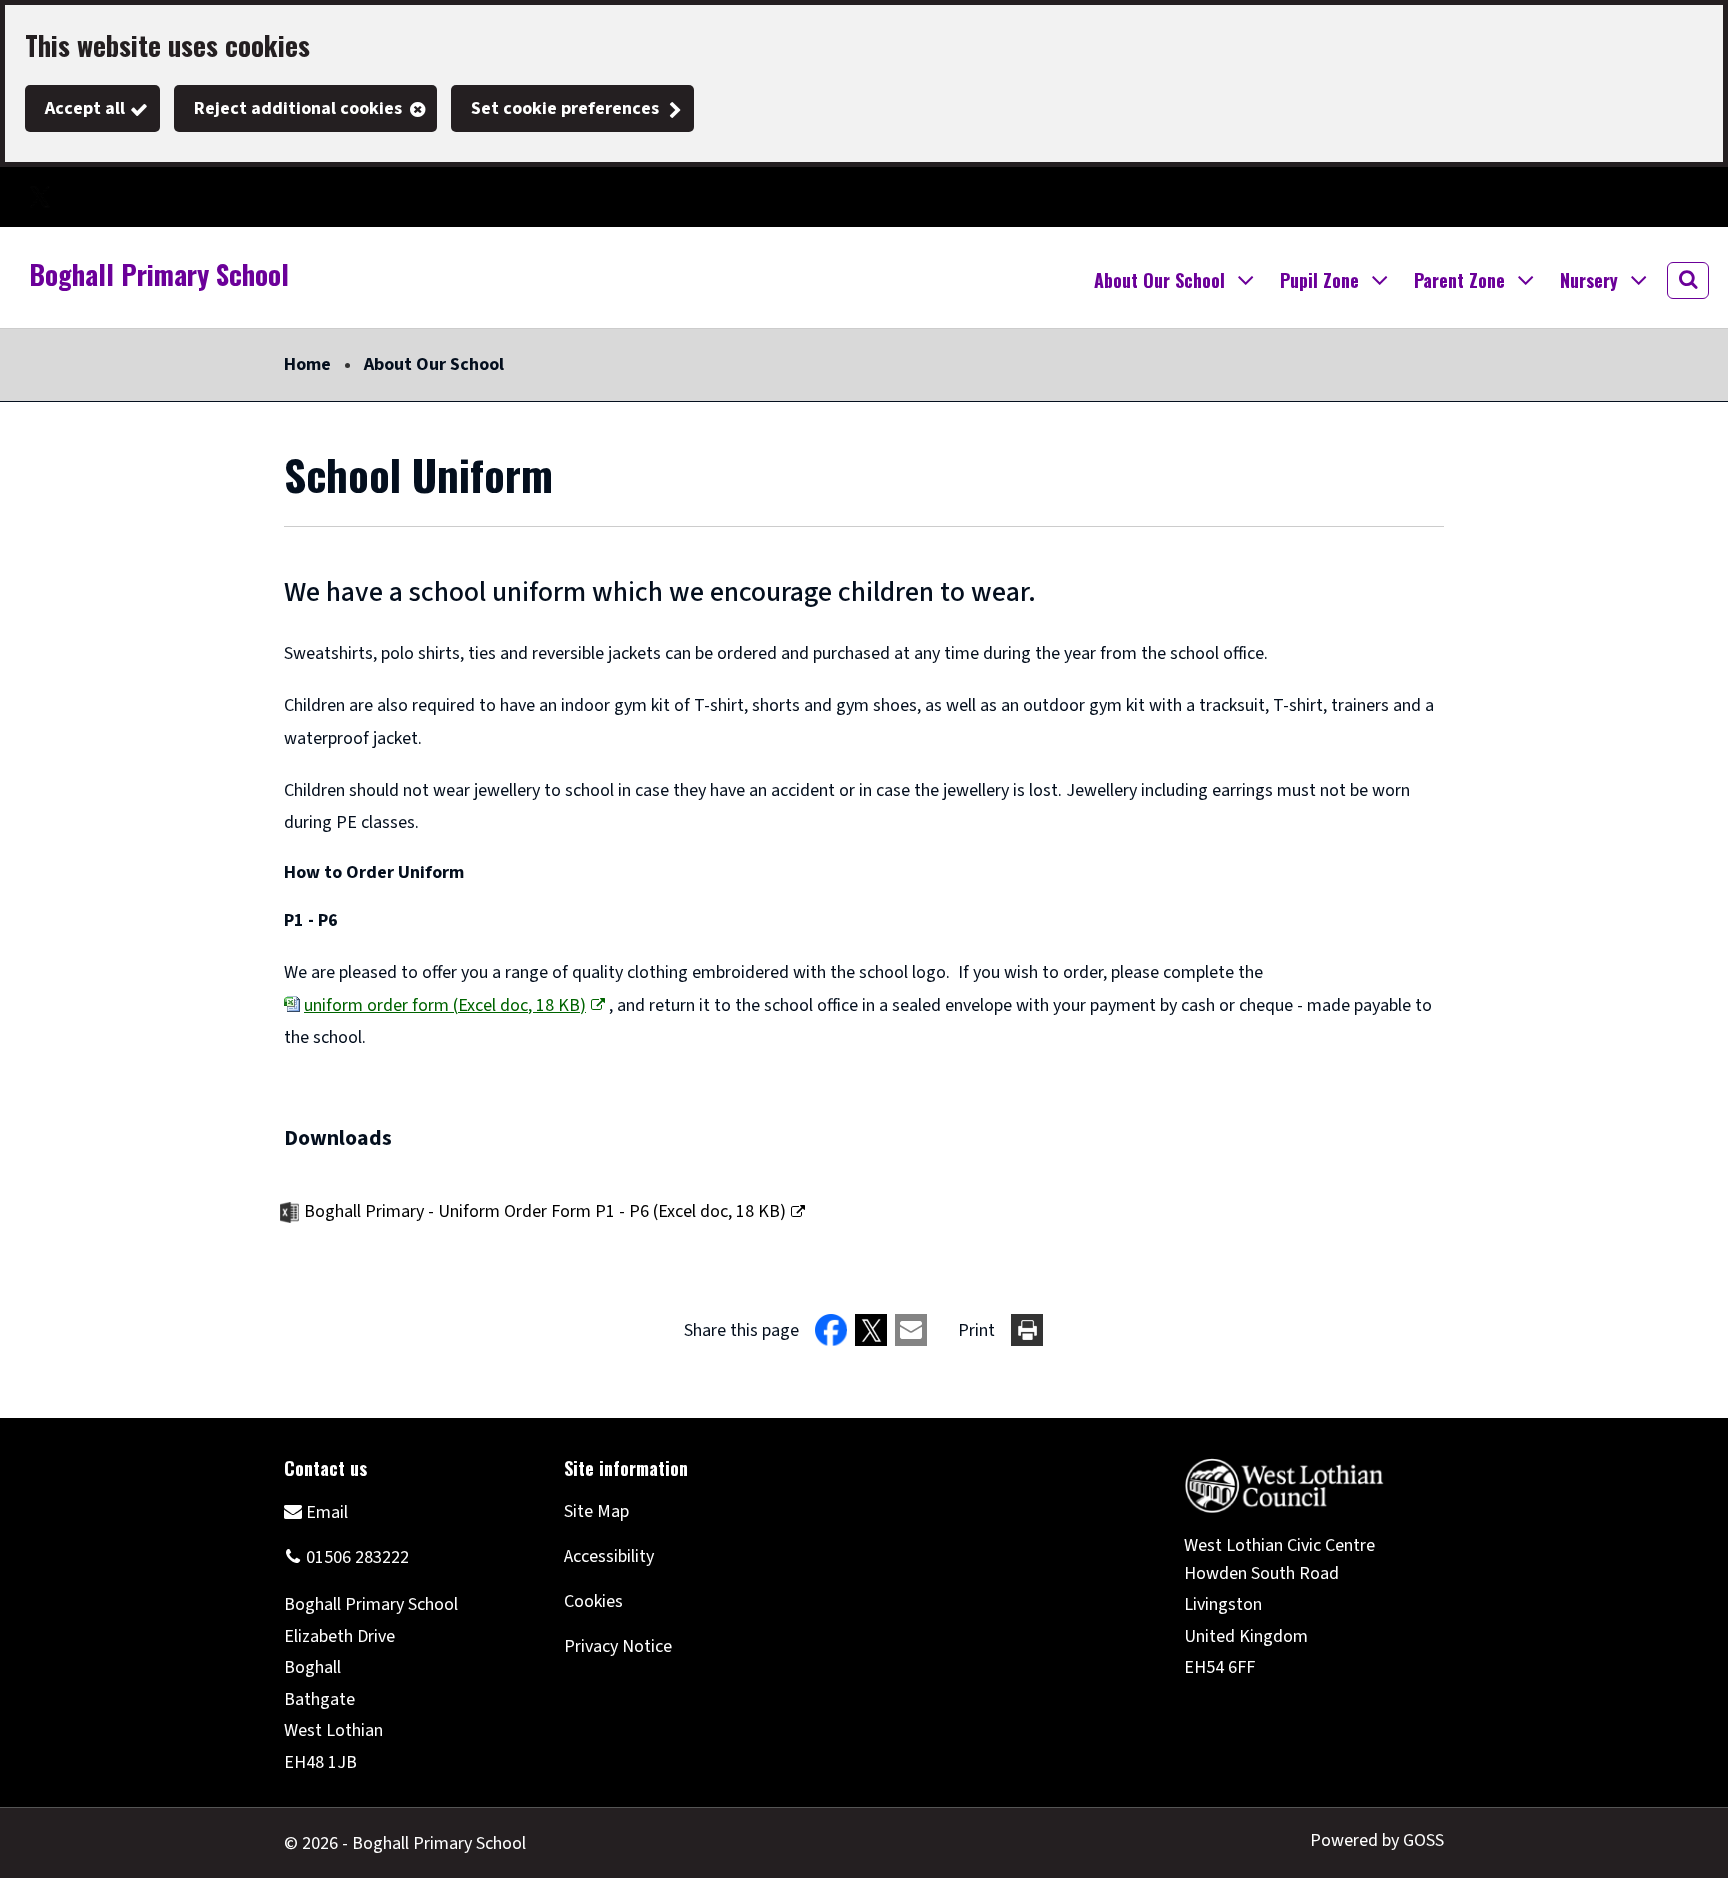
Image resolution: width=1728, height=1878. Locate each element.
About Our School (434, 364)
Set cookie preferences (565, 108)
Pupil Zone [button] (1319, 280)
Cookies (593, 1601)
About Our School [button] (1159, 280)
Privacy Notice (618, 1646)
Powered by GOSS (1377, 1840)
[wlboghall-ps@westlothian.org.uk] (316, 1511)
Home (307, 364)
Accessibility (609, 1556)
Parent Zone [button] (1459, 280)
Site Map (596, 1511)
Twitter (40, 197)
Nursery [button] (1589, 280)
